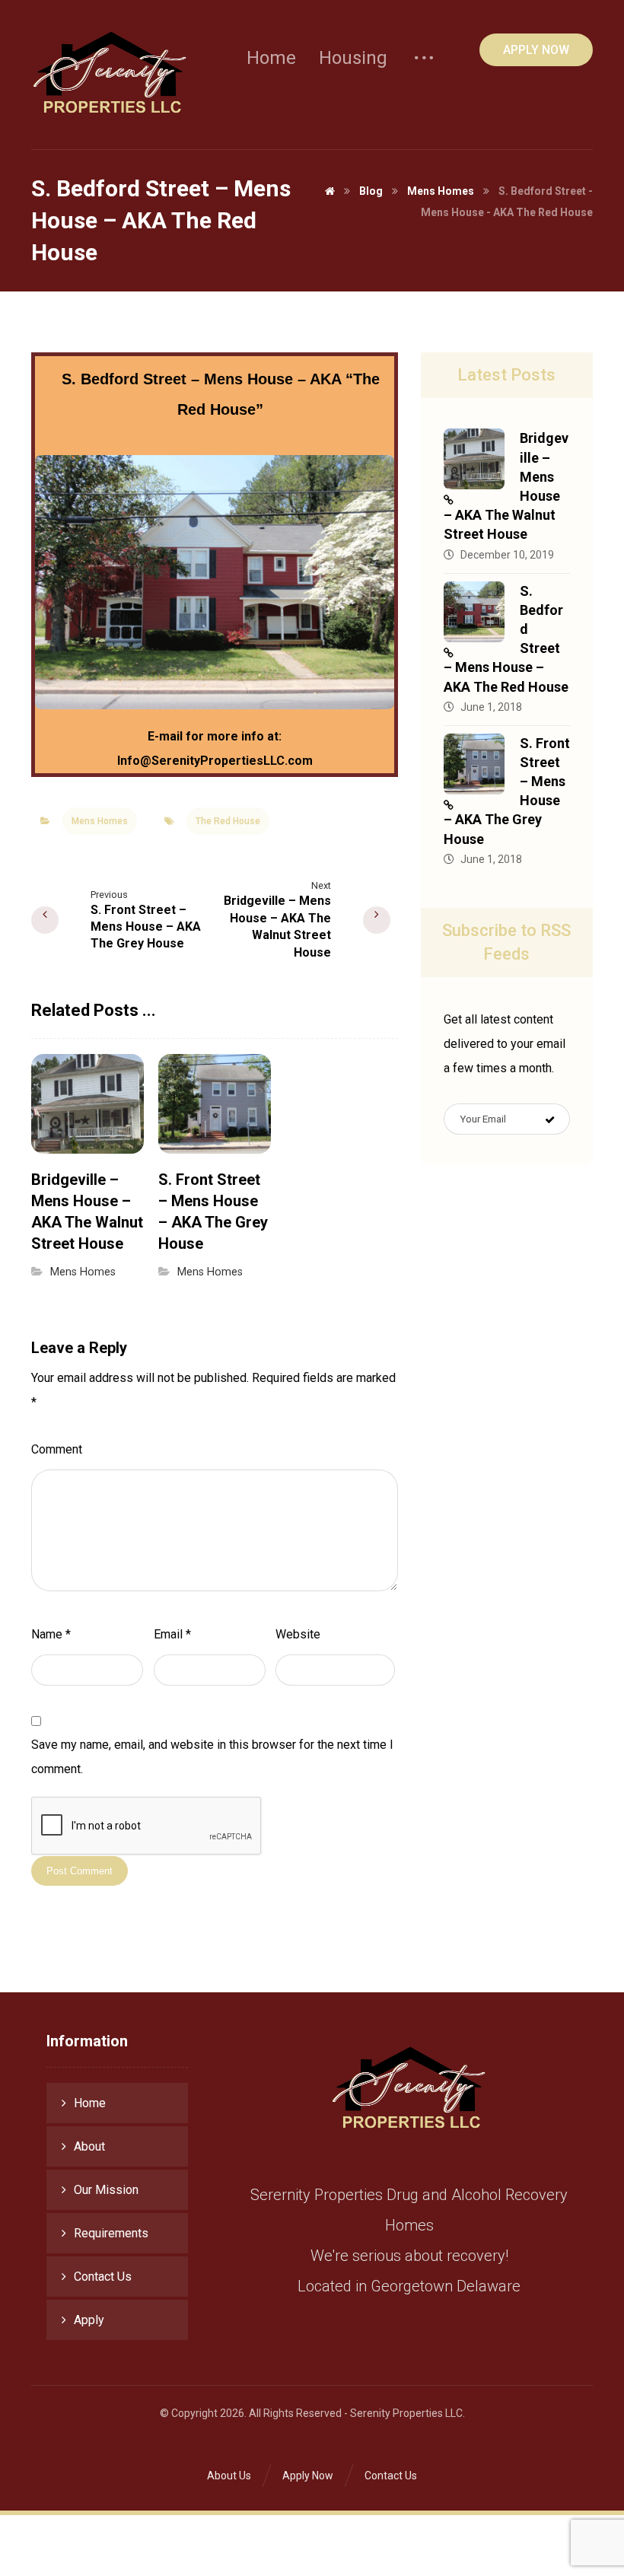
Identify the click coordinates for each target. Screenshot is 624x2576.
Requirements (111, 2233)
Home (90, 2103)
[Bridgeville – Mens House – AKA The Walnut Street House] (474, 459)
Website (298, 1634)
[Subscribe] (550, 1119)
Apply (89, 2320)
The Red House (228, 821)
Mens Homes (100, 821)
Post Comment (80, 1871)
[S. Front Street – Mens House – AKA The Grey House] (474, 764)
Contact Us (103, 2277)
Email (172, 1634)
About (89, 2146)
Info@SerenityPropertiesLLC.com (215, 761)
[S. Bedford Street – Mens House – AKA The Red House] (474, 612)
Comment (57, 1449)
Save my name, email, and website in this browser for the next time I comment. (212, 1757)
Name (51, 1634)
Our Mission (106, 2190)
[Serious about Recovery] (110, 75)
